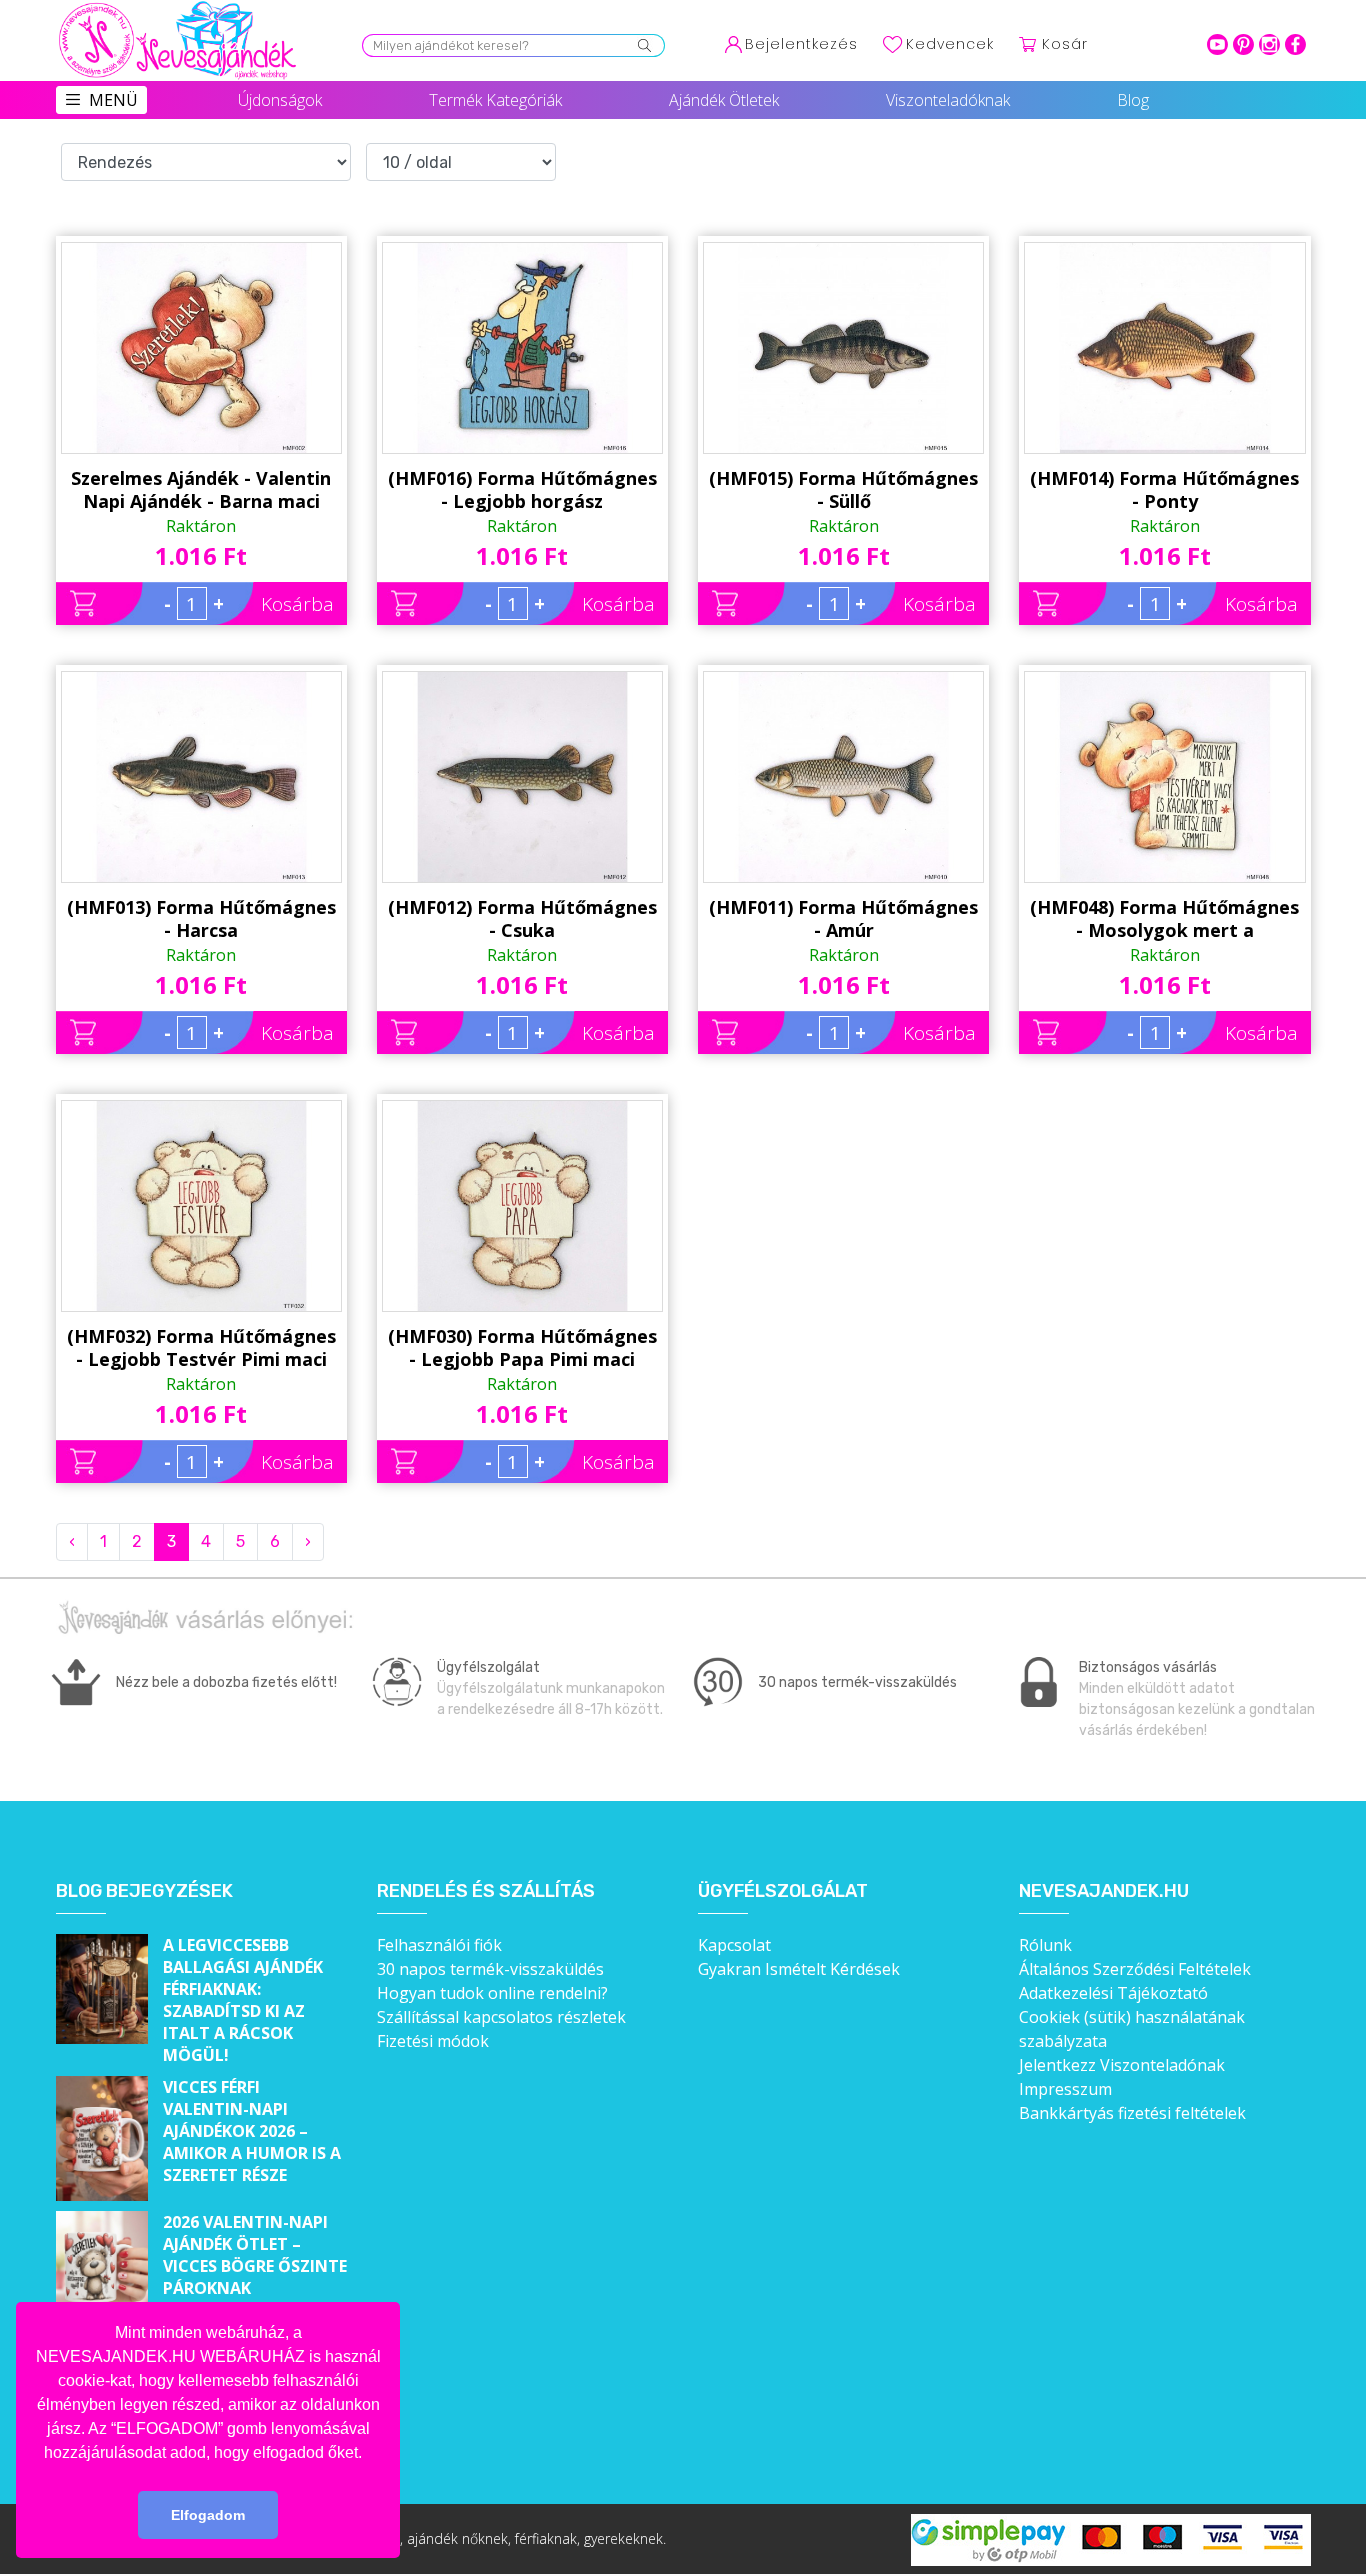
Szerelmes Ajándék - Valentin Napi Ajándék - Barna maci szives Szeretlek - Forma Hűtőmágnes (201, 490)
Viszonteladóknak (948, 100)
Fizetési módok (433, 2041)
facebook (1295, 44)
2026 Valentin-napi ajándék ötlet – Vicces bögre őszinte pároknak (255, 2255)
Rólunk (1045, 1945)
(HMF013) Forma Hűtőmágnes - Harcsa (201, 918)
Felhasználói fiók (439, 1945)
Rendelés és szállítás (486, 1891)
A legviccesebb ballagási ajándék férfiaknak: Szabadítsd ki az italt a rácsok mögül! (243, 2000)
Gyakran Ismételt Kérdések (799, 1969)
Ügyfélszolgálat (783, 1891)
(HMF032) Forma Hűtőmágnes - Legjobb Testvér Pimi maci (201, 1347)
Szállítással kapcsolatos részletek (501, 2017)
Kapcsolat (734, 1945)
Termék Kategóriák (495, 100)
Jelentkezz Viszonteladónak (1122, 2065)
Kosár (1065, 44)
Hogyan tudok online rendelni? (492, 1993)
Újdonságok (280, 100)
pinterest (1243, 44)
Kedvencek (950, 44)
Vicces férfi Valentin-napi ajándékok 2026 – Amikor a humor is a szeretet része (252, 2131)
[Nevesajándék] (179, 7)
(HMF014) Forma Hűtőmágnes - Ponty (1164, 489)
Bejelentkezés (801, 44)
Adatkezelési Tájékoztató (1113, 1993)
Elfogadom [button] (208, 2515)
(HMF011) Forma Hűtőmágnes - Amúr (843, 918)
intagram (1269, 44)
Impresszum (1065, 2089)
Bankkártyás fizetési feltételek (1132, 2113)
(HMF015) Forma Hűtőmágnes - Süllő (843, 489)
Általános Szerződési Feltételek (1135, 1969)
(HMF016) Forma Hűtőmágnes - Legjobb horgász (522, 489)
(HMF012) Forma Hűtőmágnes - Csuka (522, 918)
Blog (1133, 100)
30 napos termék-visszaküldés (490, 1969)
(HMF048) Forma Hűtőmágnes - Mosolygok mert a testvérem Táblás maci (1164, 919)
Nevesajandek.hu (1104, 1891)
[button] (369, 2454)
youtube (1217, 44)
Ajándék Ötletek (724, 100)
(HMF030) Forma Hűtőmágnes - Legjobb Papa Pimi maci (522, 1347)
